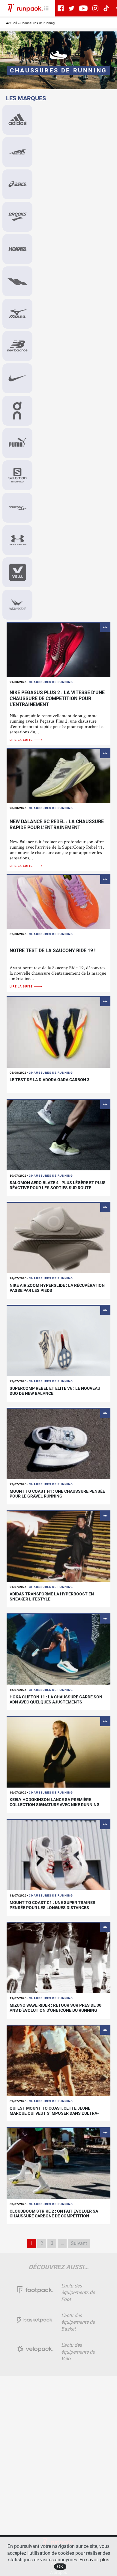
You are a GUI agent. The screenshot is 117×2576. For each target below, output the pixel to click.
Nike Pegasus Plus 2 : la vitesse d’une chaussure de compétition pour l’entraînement (57, 698)
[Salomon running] (17, 475)
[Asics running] (17, 184)
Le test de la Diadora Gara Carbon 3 (49, 1080)
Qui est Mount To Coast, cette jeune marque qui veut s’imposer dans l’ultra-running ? (54, 2113)
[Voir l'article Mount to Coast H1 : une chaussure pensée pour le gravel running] (58, 1443)
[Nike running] (17, 378)
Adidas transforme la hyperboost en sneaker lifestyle (52, 1596)
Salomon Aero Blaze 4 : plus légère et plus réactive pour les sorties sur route (58, 1185)
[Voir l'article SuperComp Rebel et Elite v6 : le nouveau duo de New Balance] (58, 1341)
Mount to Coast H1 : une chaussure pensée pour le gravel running (57, 1494)
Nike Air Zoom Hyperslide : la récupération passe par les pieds (57, 1288)
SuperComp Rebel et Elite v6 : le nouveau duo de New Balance (55, 1391)
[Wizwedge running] (17, 605)
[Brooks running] (17, 217)
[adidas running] (17, 120)
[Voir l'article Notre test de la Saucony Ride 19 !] (58, 902)
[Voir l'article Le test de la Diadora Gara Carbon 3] (58, 1032)
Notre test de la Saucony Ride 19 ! (52, 951)
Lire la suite (22, 740)
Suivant (79, 2243)
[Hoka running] (17, 249)
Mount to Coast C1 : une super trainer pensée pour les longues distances (52, 1905)
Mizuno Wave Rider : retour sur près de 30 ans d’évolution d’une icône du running (55, 2008)
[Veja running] (17, 572)
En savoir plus (94, 2560)
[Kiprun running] (17, 281)
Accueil (12, 23)
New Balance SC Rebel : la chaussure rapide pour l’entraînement (57, 824)
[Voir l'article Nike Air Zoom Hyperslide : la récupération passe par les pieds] (58, 1238)
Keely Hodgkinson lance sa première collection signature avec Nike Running (55, 1802)
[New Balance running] (17, 346)
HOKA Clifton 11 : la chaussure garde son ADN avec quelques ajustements (56, 1699)
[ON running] (17, 411)
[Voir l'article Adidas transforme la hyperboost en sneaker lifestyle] (58, 1546)
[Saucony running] (17, 508)
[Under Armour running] (17, 540)
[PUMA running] (17, 443)
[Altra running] (17, 152)
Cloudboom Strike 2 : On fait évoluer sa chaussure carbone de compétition (54, 2214)
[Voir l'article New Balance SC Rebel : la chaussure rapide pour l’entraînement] (58, 776)
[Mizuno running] (17, 314)
